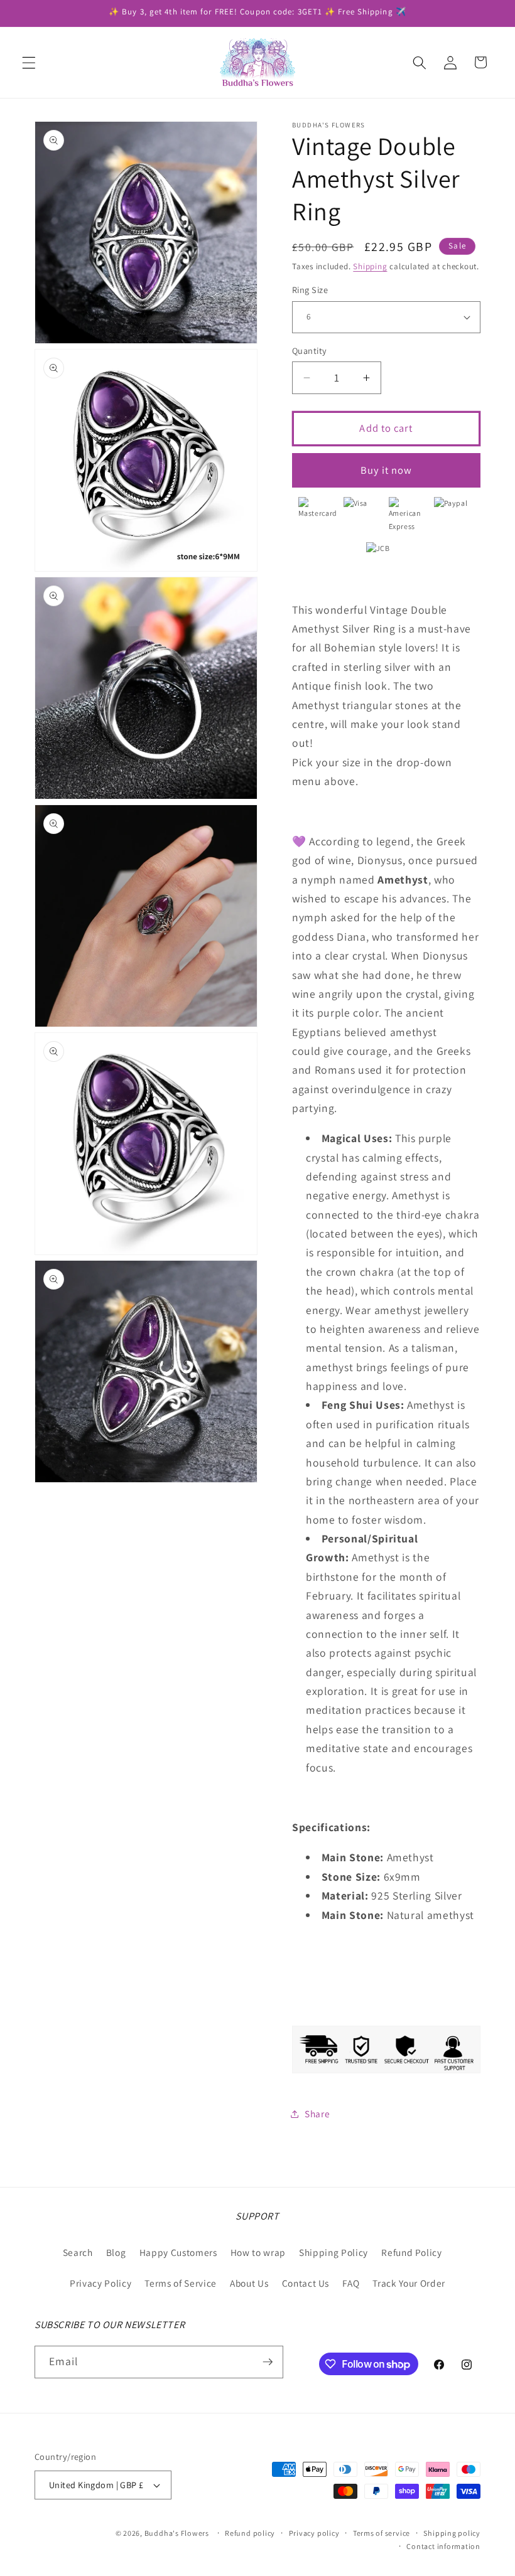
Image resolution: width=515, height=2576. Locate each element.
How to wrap (258, 2252)
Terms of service (382, 2533)
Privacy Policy (100, 2283)
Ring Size (310, 290)
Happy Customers (178, 2252)
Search (78, 2252)
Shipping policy (452, 2533)
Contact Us (306, 2283)
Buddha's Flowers (177, 2533)
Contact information (443, 2546)
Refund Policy (412, 2252)
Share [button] (317, 2114)
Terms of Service (181, 2283)
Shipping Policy (333, 2252)
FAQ (351, 2283)
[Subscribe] (268, 2362)
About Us (249, 2283)
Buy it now (387, 470)
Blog (116, 2252)
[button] (29, 62)
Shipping (370, 266)
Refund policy (250, 2533)
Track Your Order (409, 2283)
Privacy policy (314, 2533)
